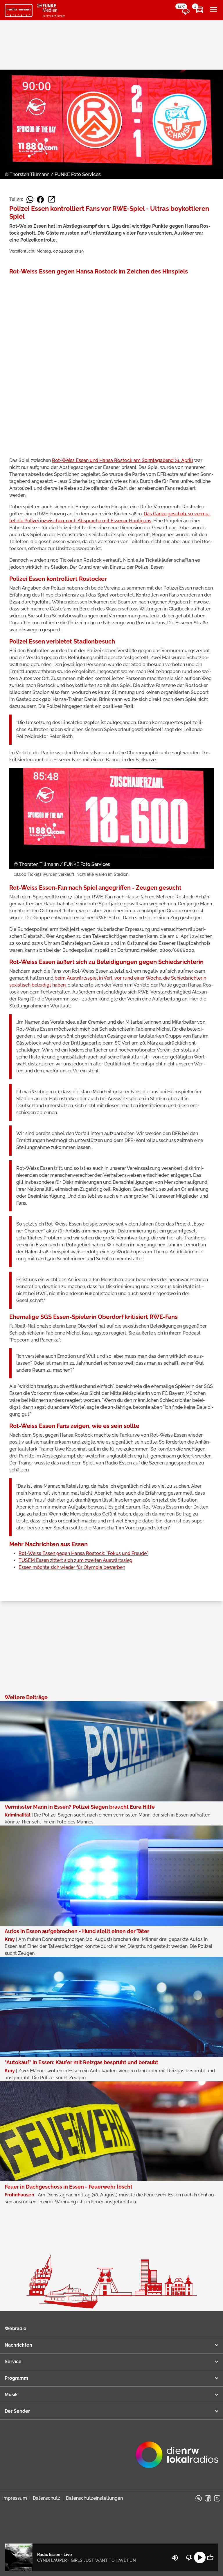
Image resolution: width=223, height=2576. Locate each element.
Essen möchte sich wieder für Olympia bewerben (72, 1567)
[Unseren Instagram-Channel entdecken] (217, 2498)
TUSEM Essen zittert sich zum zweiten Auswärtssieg (75, 1560)
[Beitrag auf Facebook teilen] (40, 200)
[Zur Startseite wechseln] (19, 10)
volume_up (175, 2558)
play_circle (200, 2557)
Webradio (16, 2328)
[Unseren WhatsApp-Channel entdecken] (199, 2498)
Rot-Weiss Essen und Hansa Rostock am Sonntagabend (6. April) (123, 460)
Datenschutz (46, 2498)
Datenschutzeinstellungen (94, 2498)
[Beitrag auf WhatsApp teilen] (30, 200)
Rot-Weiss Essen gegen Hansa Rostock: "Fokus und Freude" (83, 1553)
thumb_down (189, 2557)
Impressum (15, 2498)
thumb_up (210, 2557)
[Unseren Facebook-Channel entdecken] (208, 2498)
